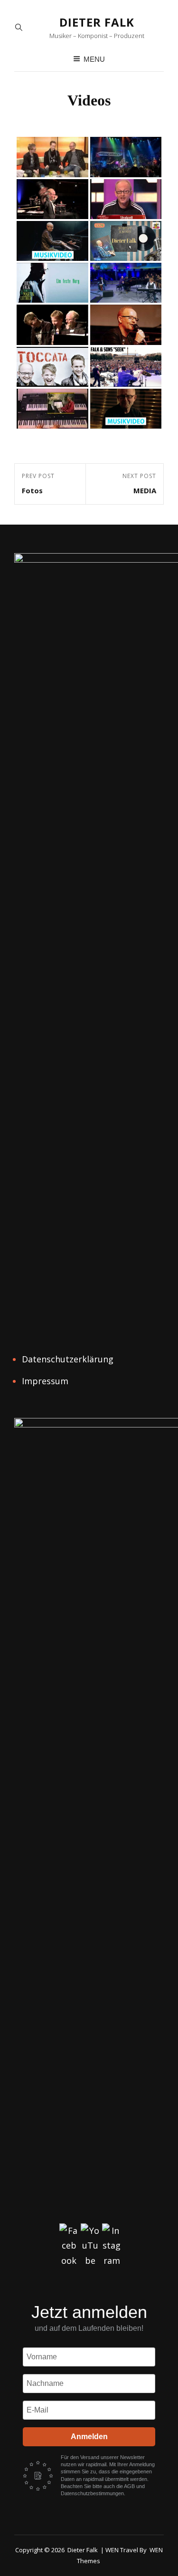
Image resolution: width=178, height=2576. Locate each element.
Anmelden (89, 2437)
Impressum (45, 1381)
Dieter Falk (97, 22)
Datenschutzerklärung (68, 1359)
